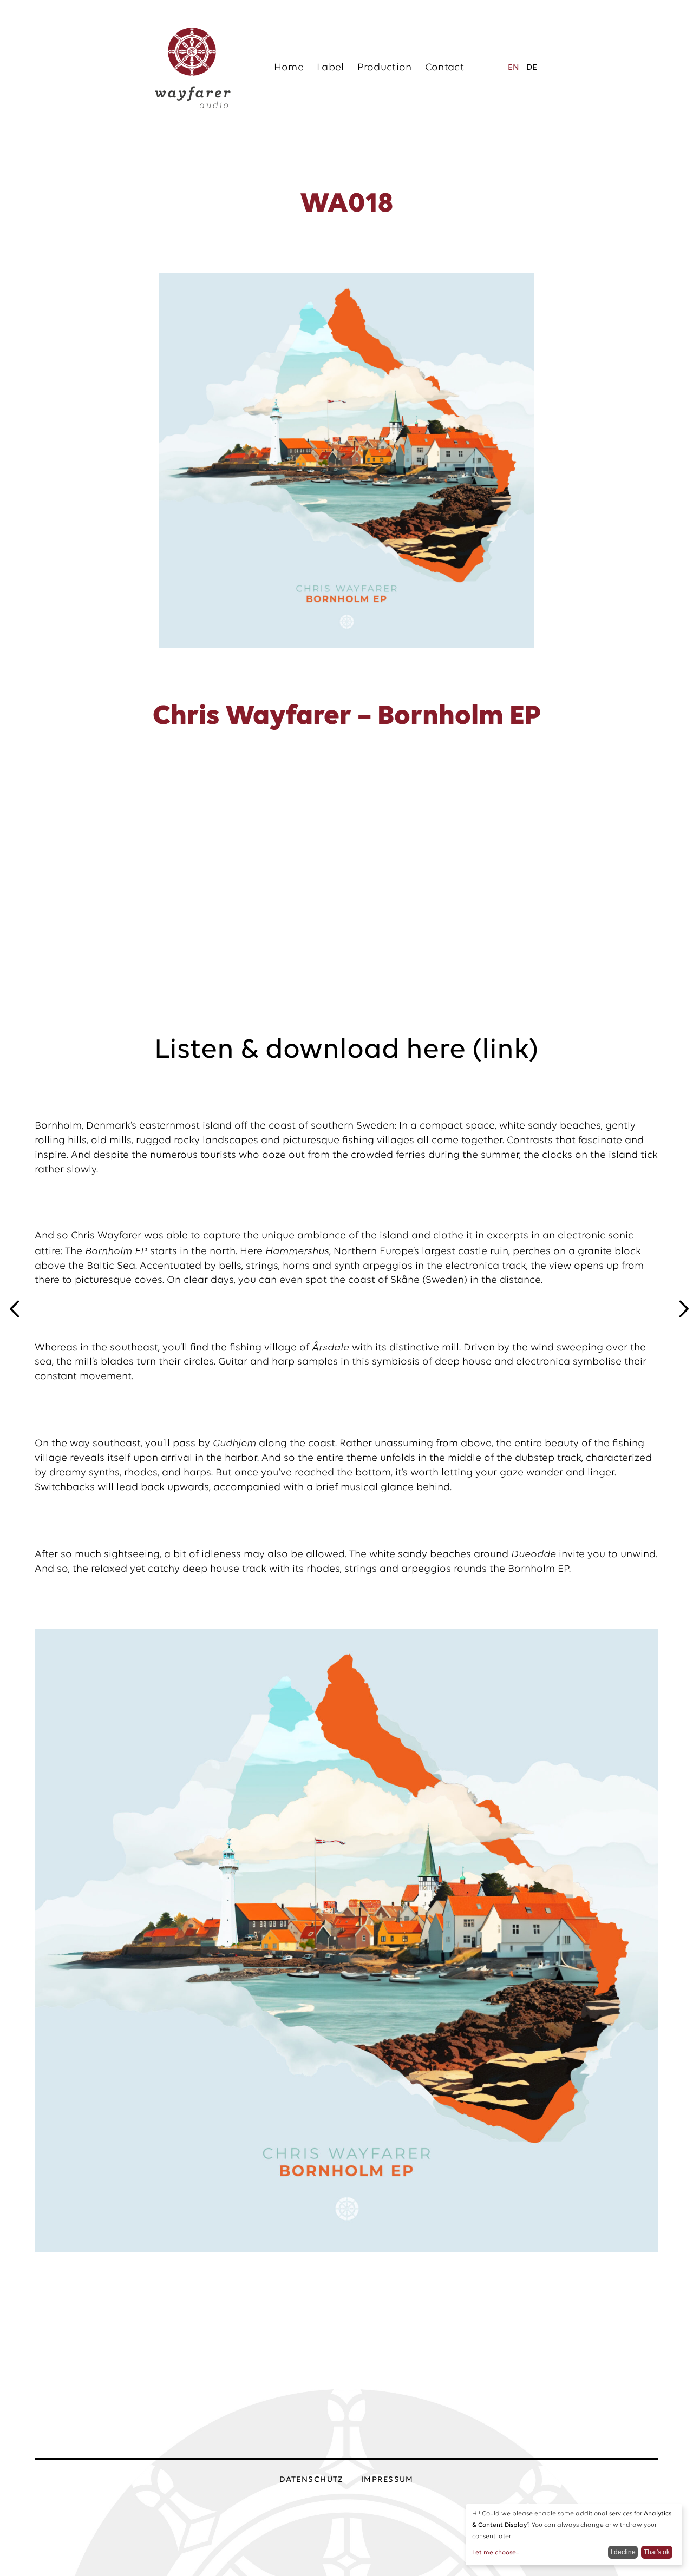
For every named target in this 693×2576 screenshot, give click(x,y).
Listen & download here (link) (346, 1050)
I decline (623, 2552)
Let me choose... (496, 2553)
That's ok (657, 2552)
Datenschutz (312, 2480)
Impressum (387, 2480)
